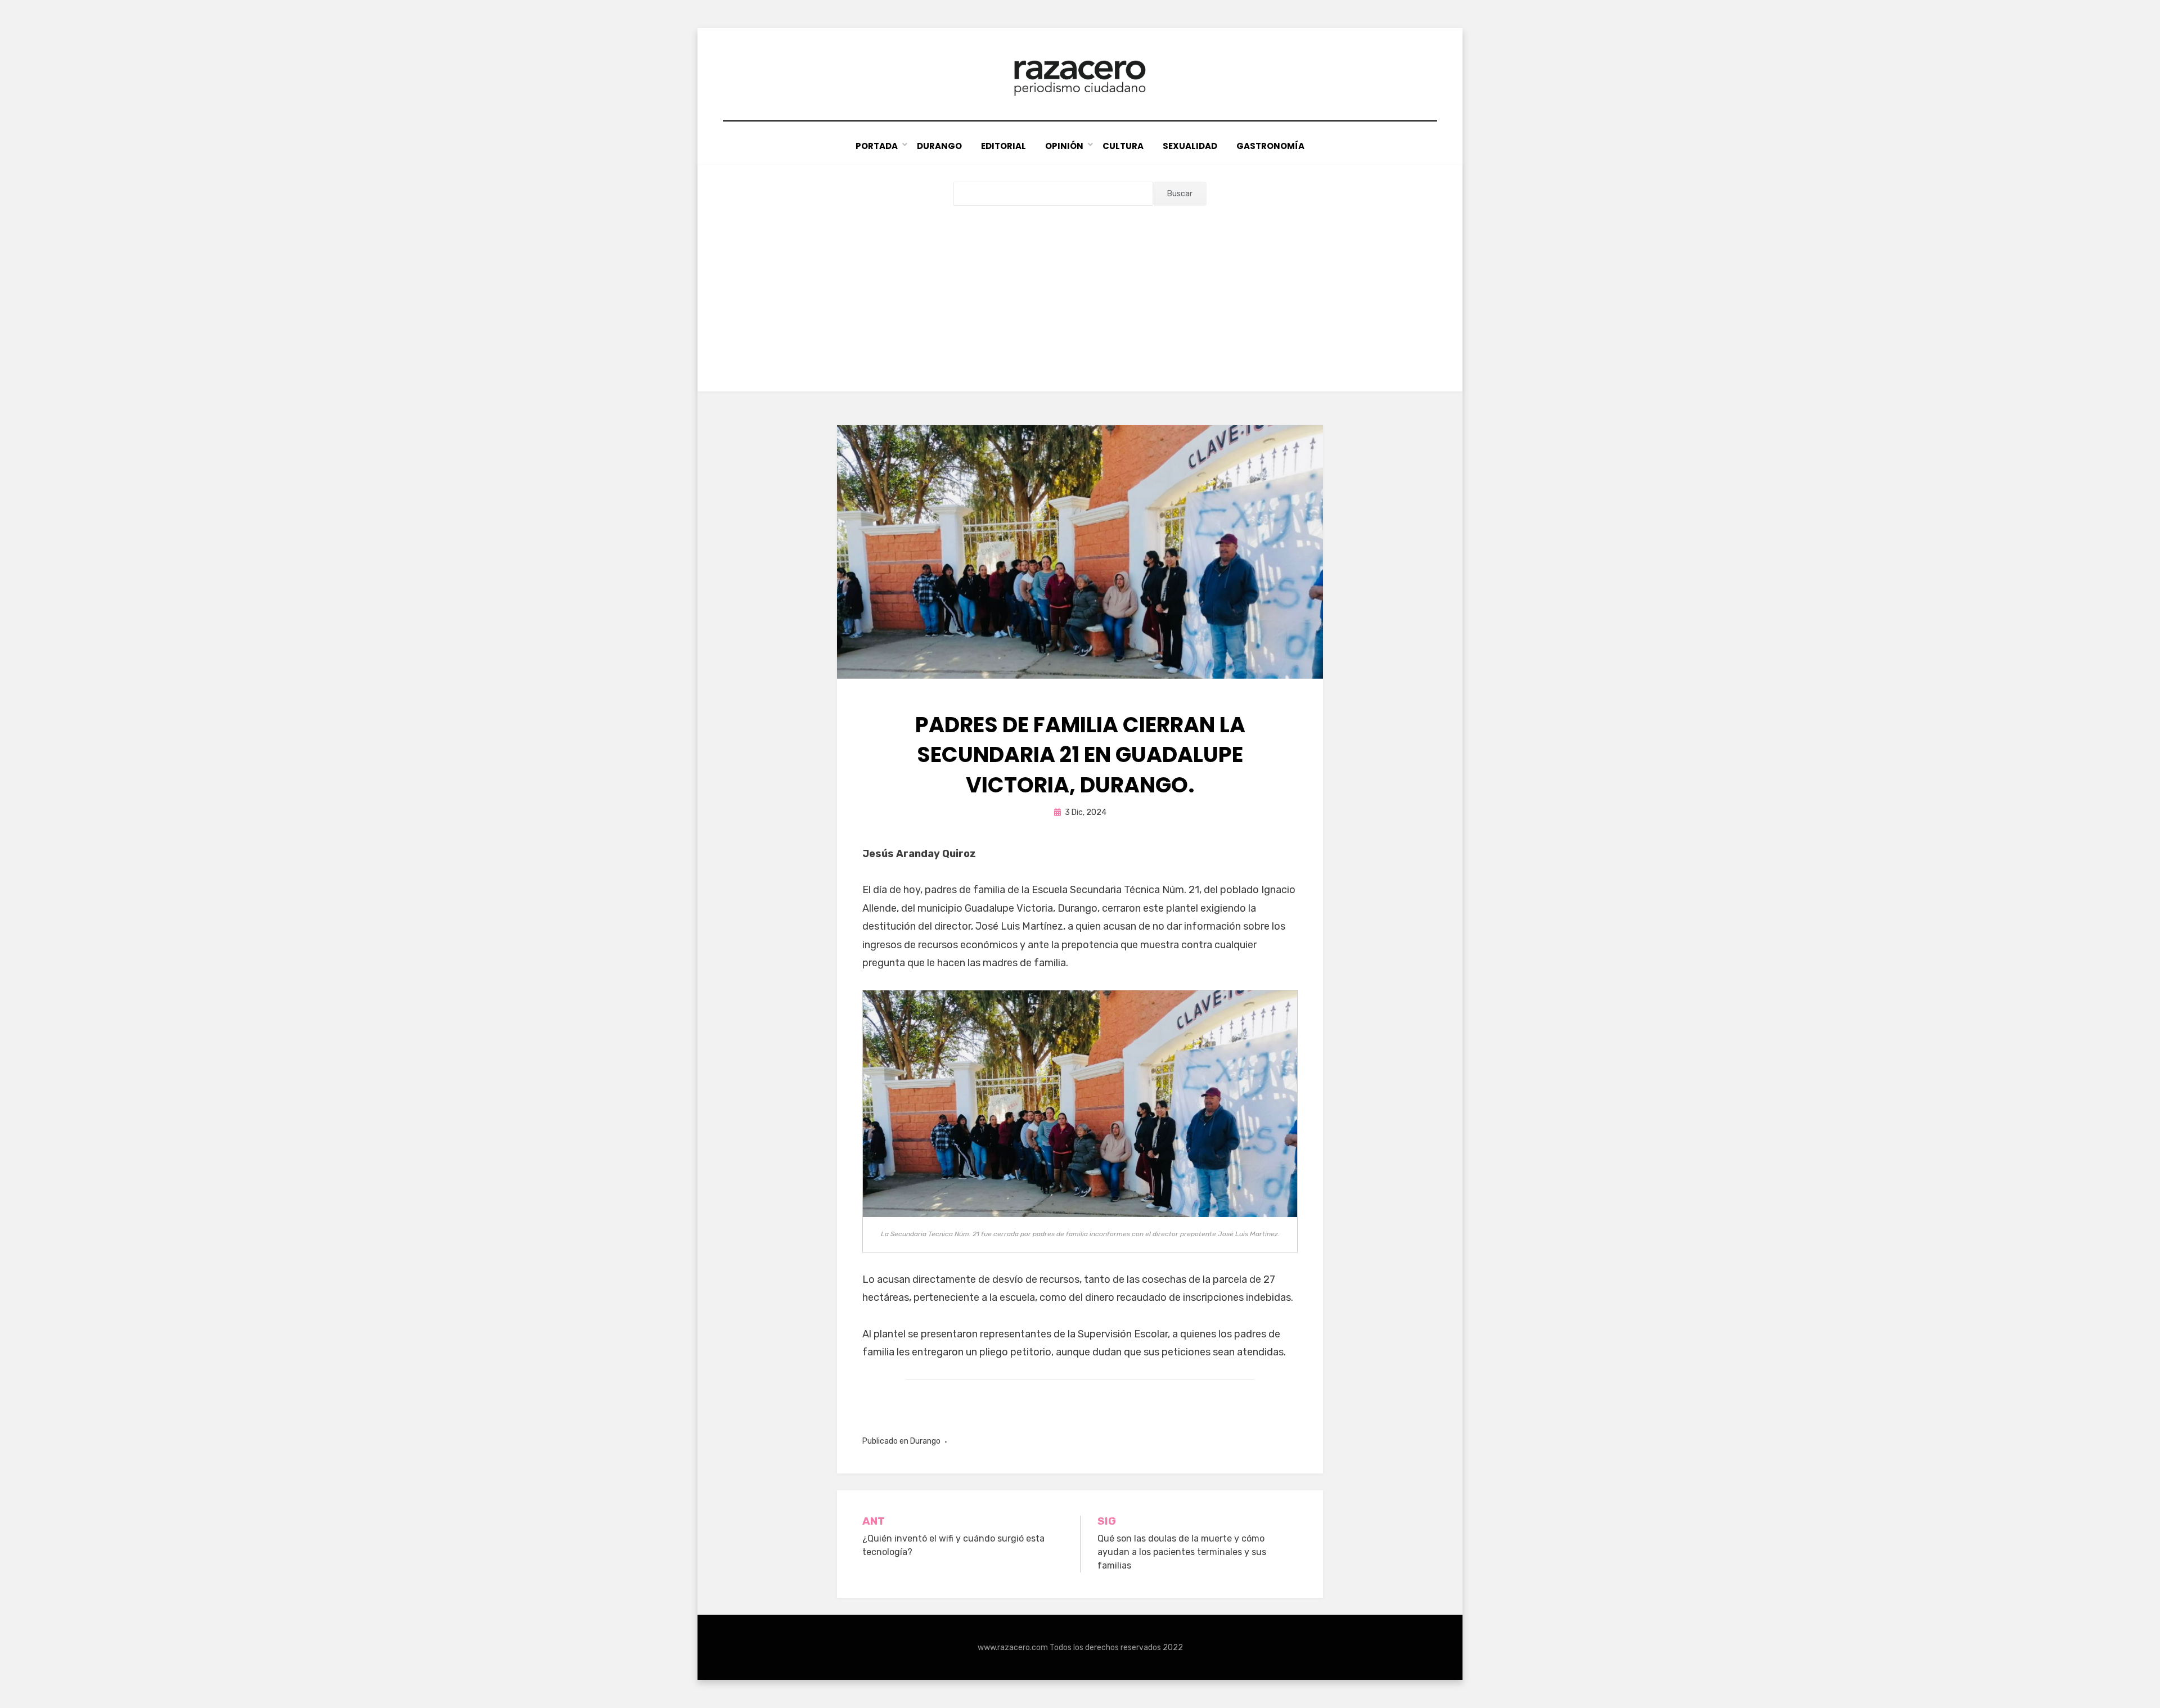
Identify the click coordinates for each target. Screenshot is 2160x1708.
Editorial (1003, 146)
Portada (877, 146)
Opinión (1064, 146)
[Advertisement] (1080, 290)
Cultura (1123, 146)
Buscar (1180, 194)
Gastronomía (1270, 146)
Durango (939, 146)
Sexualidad (1190, 146)
